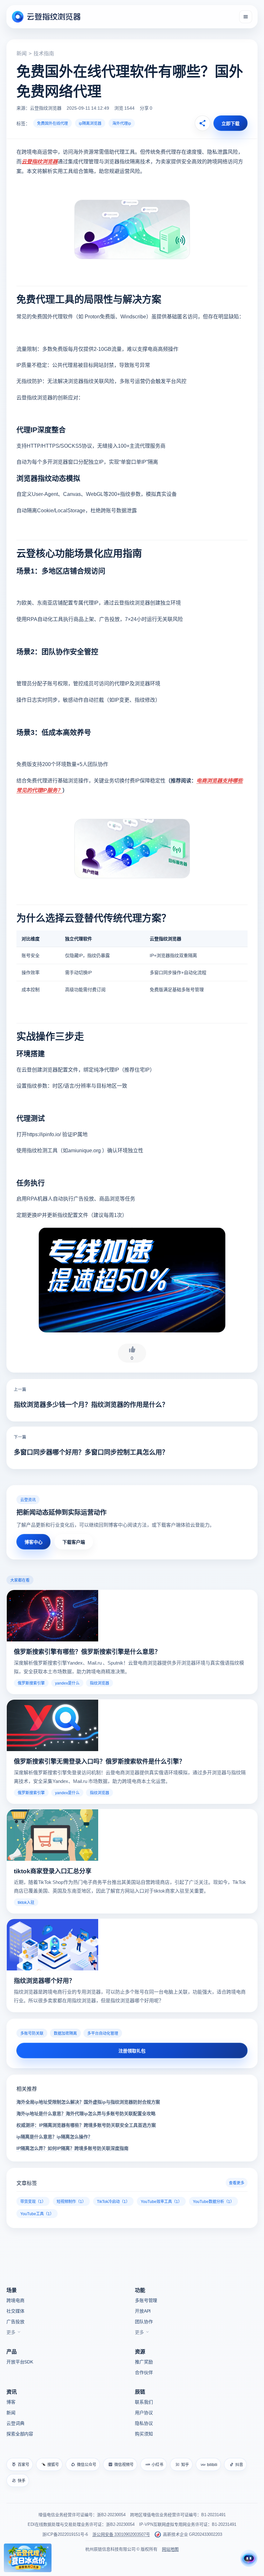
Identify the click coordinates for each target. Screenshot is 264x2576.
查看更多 (237, 2183)
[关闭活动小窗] (48, 2547)
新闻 (22, 53)
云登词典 (15, 2423)
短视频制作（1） (71, 2201)
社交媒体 (15, 2311)
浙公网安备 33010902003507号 (121, 2534)
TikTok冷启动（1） (113, 2201)
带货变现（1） (33, 2201)
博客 (11, 2402)
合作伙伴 (144, 2372)
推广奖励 (144, 2361)
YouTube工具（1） (37, 2213)
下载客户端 (74, 1542)
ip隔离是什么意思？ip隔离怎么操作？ (54, 2136)
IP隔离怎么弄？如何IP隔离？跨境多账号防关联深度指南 (72, 2148)
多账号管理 (146, 2300)
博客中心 (33, 1542)
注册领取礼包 (132, 2051)
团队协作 (144, 2321)
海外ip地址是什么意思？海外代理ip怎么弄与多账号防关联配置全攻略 (86, 2113)
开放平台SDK (20, 2361)
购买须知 (144, 2434)
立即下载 (231, 123)
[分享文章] (203, 123)
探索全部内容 (20, 2434)
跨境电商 (15, 2300)
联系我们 (144, 2402)
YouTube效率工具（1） (161, 2201)
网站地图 (170, 2549)
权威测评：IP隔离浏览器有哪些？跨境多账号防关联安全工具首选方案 (86, 2125)
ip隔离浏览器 (90, 123)
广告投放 (15, 2321)
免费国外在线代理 (52, 123)
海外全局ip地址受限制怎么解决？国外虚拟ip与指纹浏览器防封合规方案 (88, 2102)
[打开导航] (246, 17)
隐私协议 (144, 2423)
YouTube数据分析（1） (213, 2201)
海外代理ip (122, 123)
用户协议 (144, 2412)
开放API (143, 2311)
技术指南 (44, 53)
